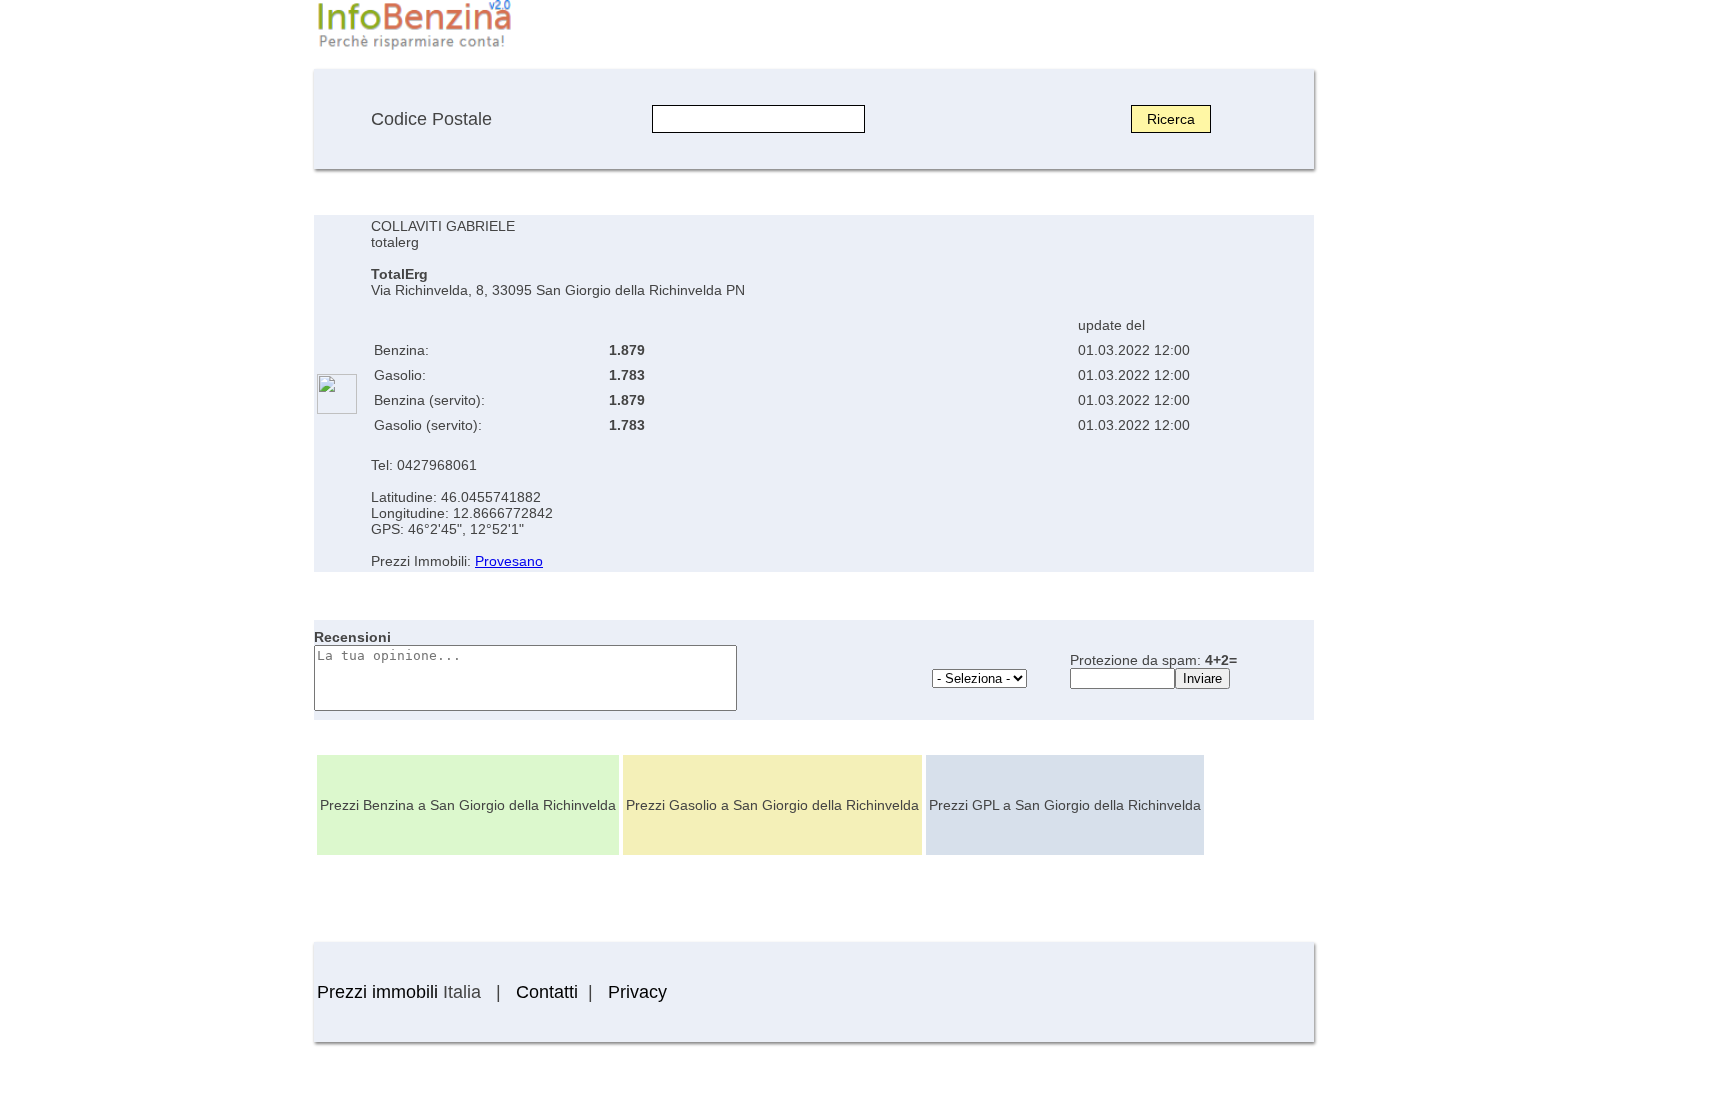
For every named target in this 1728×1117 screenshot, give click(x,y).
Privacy (637, 992)
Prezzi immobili (377, 992)
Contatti (547, 992)
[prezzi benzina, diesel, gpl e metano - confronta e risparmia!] (414, 48)
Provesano (509, 561)
